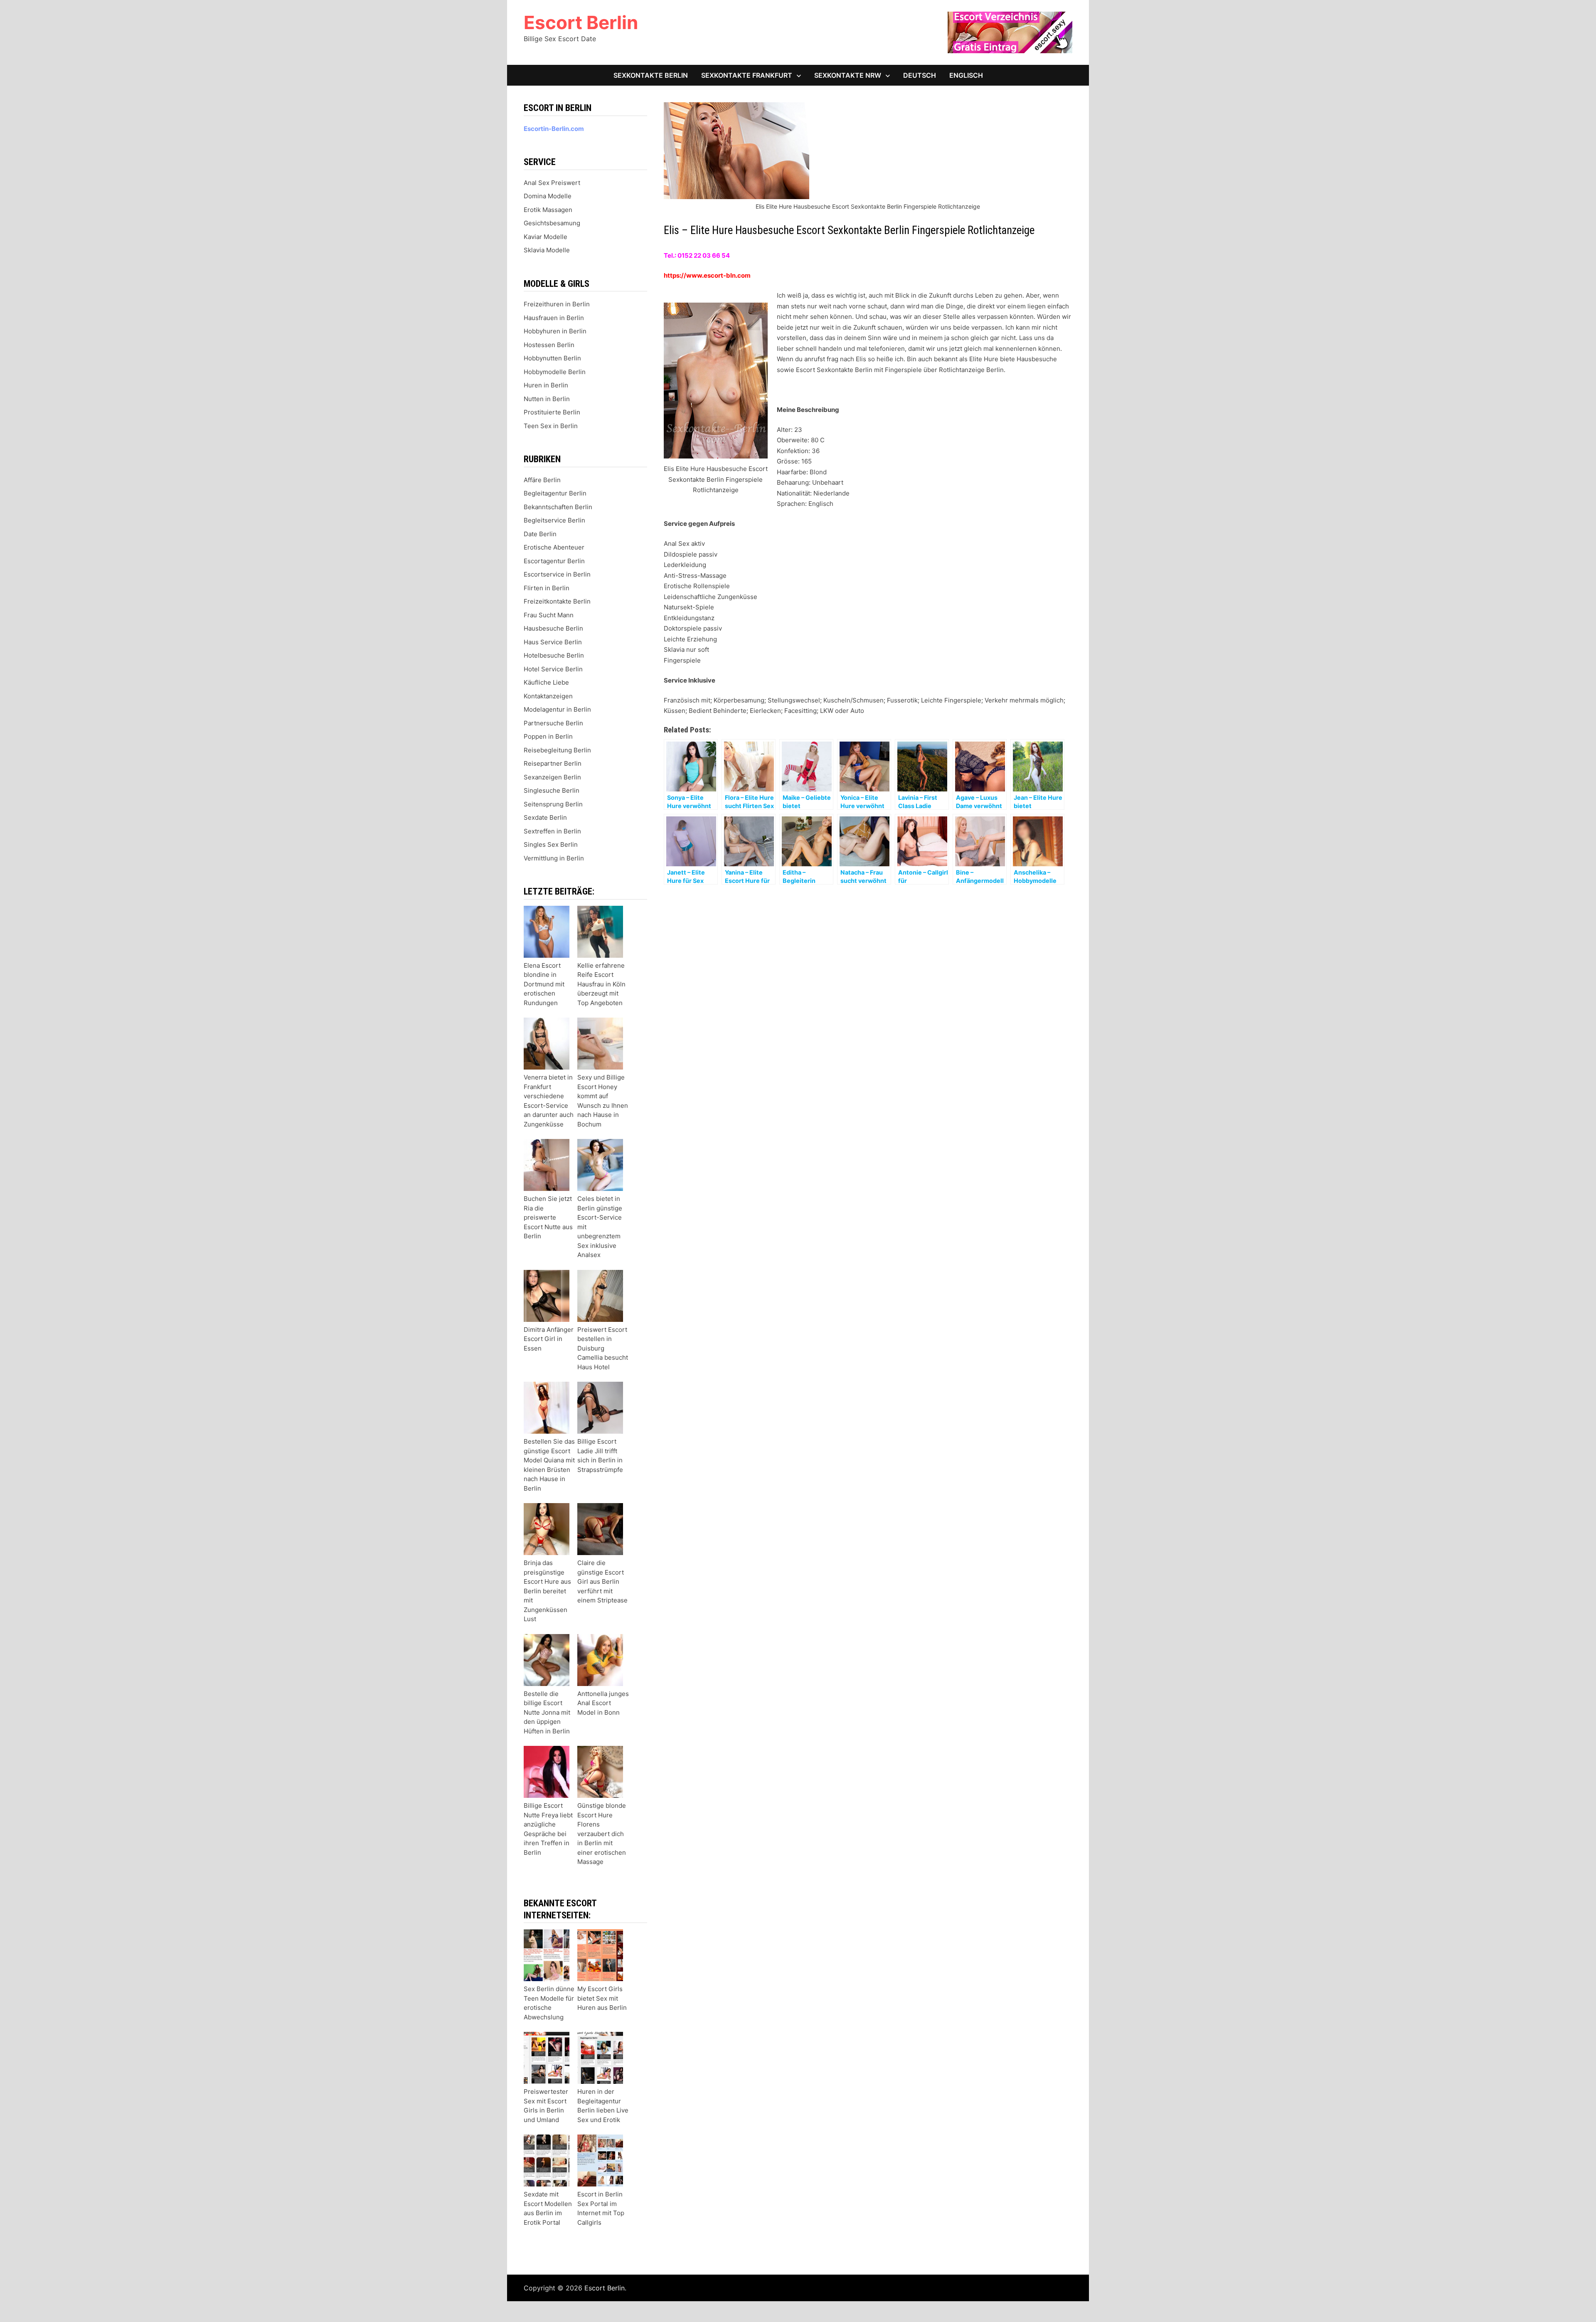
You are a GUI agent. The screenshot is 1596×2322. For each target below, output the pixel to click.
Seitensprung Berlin (553, 804)
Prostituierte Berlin (552, 412)
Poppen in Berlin (548, 736)
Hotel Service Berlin (553, 669)
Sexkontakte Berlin (651, 75)
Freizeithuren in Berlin (557, 304)
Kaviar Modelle (546, 237)
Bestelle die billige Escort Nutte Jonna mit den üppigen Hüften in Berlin (547, 1712)
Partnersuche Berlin (553, 723)
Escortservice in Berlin (557, 574)
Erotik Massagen (548, 210)
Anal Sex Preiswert (552, 183)
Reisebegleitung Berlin (557, 750)
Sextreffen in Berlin (552, 831)
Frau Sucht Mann (549, 615)
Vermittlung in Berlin (554, 858)
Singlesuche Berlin (552, 790)
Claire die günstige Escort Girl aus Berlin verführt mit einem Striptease (602, 1581)
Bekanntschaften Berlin (558, 507)
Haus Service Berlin (553, 642)
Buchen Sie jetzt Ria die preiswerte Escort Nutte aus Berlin (548, 1217)
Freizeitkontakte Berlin (557, 601)
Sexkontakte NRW (848, 75)
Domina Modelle (548, 196)
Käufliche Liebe (546, 682)
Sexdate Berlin (545, 817)
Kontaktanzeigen (548, 696)
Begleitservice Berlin (554, 520)
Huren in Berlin (546, 385)
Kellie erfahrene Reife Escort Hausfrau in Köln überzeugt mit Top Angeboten (601, 984)
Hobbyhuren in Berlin (555, 331)
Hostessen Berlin (549, 345)
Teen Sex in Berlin (551, 426)
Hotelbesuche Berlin (554, 655)
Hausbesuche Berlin (553, 628)
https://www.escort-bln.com (707, 275)
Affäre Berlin (542, 480)
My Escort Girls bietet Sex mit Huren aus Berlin (602, 1998)
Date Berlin (540, 534)
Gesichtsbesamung (552, 223)
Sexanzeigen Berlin (552, 777)
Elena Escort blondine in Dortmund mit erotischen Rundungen (544, 984)
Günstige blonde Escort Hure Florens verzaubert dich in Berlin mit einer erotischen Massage (602, 1834)
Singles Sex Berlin (551, 844)
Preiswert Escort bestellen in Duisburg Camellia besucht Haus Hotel (603, 1348)
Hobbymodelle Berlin (555, 372)
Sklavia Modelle (547, 250)
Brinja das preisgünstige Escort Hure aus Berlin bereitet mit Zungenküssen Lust (547, 1591)
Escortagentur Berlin (554, 561)
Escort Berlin (581, 22)
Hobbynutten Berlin (552, 358)
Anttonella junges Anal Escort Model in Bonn (603, 1703)
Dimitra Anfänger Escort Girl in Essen (549, 1339)
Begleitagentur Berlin (555, 493)
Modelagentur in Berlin (557, 709)
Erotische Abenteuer (554, 547)
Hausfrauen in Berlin (554, 318)
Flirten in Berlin (547, 588)
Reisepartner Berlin (553, 763)
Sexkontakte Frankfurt (747, 75)
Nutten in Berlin (547, 399)
